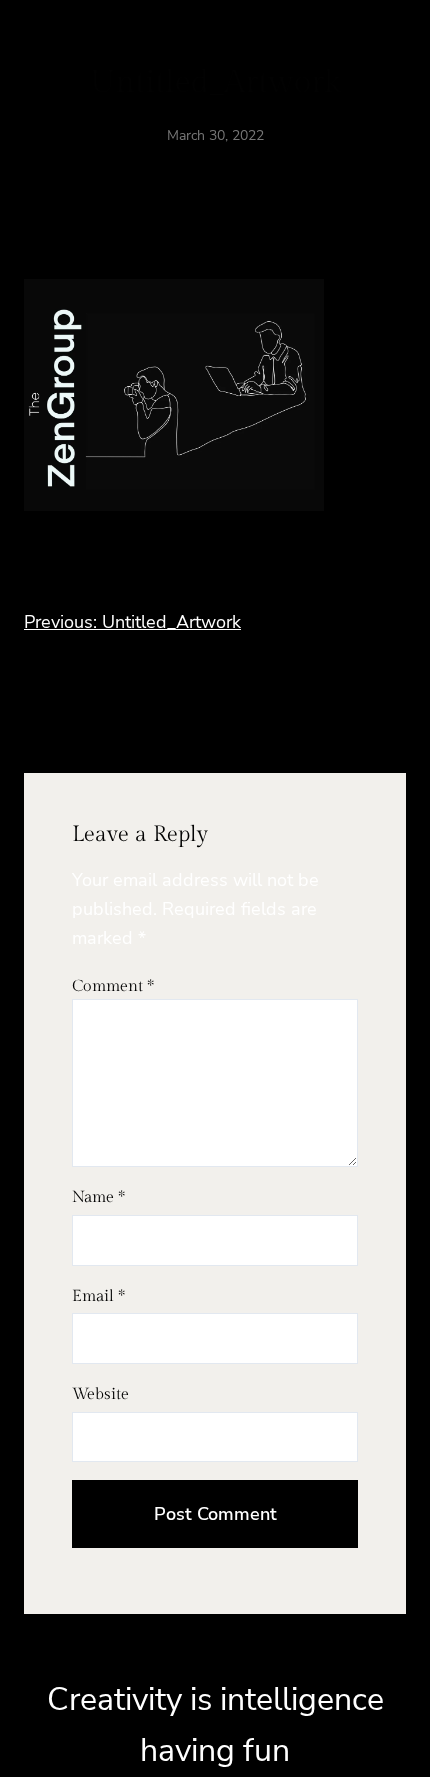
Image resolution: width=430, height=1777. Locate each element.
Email (98, 1296)
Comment (113, 986)
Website (100, 1394)
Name (98, 1197)
